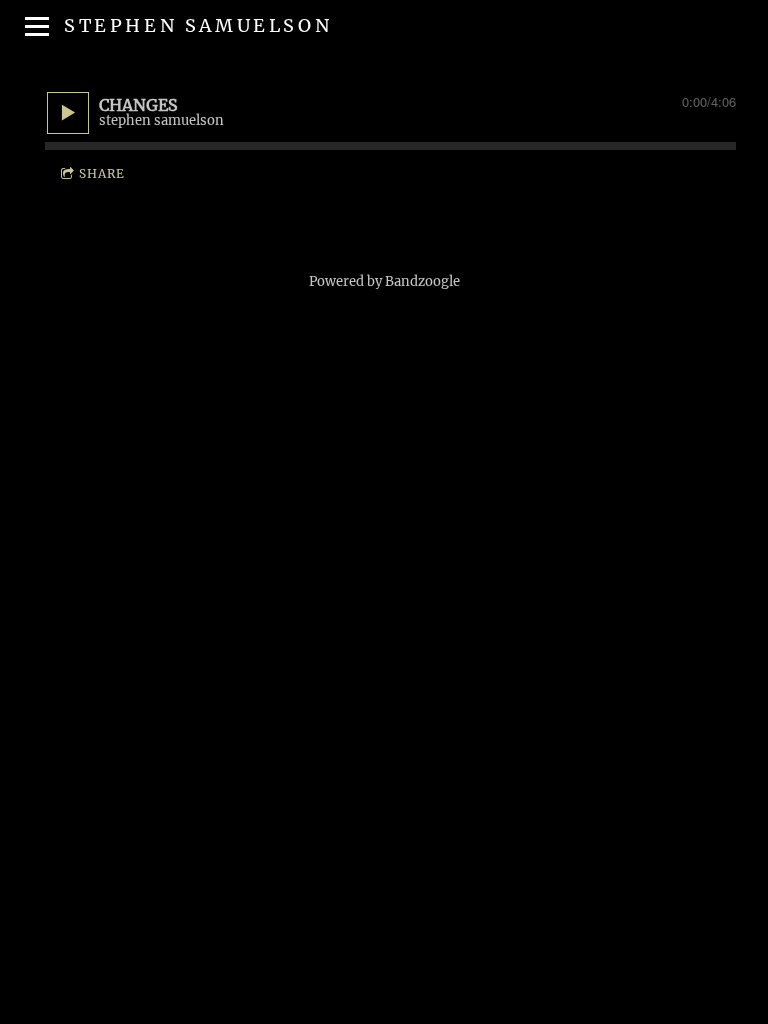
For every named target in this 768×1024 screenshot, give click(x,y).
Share (102, 173)
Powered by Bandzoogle (384, 281)
